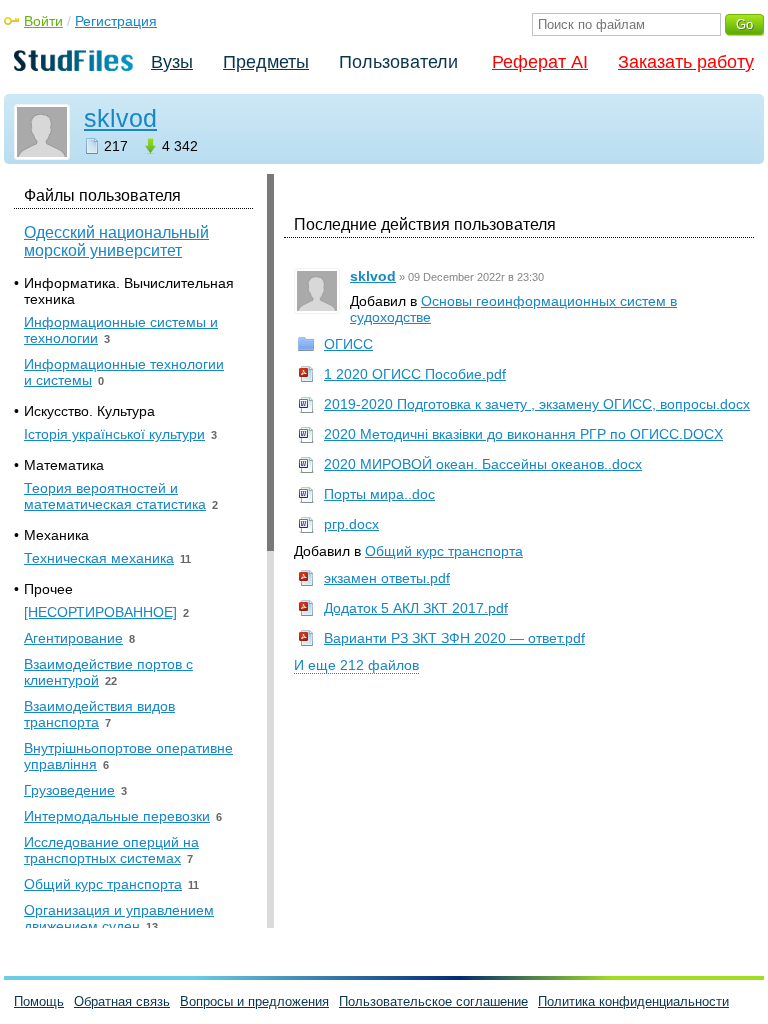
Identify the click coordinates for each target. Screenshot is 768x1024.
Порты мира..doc (379, 494)
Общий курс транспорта (444, 551)
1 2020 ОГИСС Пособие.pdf (415, 374)
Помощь (39, 1001)
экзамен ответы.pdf (387, 578)
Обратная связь (122, 1001)
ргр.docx (351, 524)
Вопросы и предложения (254, 1001)
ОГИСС (348, 344)
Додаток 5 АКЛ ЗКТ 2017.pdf (416, 608)
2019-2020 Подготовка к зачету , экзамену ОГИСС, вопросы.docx (537, 404)
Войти (43, 21)
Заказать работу (686, 62)
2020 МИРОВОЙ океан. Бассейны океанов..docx (483, 464)
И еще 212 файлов (356, 665)
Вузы (172, 62)
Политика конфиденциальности (633, 1001)
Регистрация (116, 21)
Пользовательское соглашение (433, 1001)
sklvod (120, 118)
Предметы (266, 62)
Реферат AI (540, 62)
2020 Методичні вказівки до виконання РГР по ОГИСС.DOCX (523, 434)
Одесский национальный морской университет (116, 241)
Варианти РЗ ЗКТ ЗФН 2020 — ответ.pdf (454, 638)
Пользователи (398, 62)
